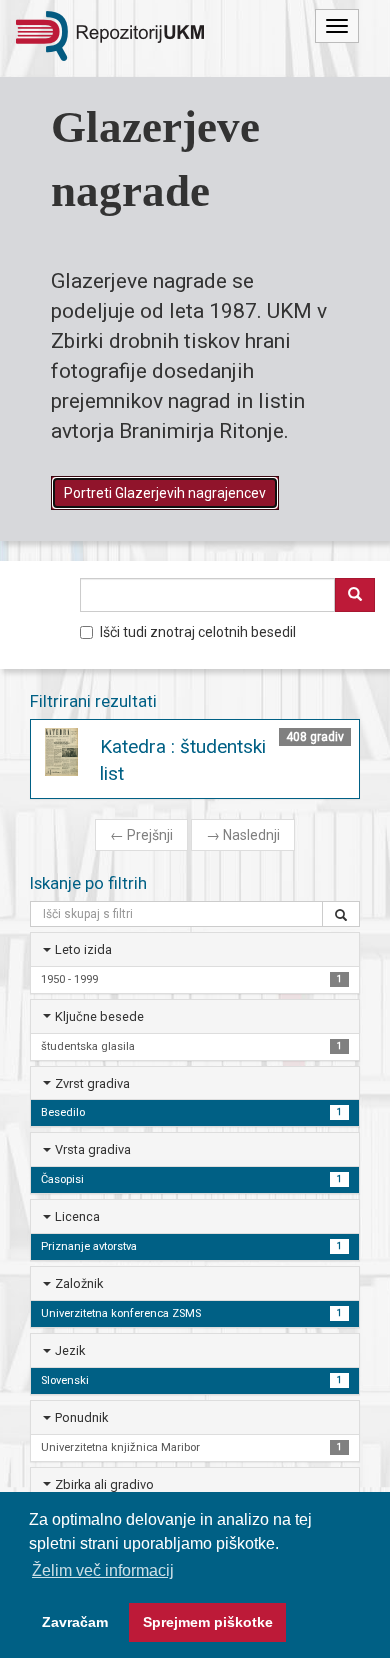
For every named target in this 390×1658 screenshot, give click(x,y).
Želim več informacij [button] (103, 1570)
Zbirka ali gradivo (104, 1484)
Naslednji (243, 835)
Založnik (79, 1283)
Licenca (77, 1216)
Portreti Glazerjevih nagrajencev (165, 493)
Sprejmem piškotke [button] (208, 1622)
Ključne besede (99, 1016)
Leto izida (83, 949)
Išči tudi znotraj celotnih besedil (198, 632)
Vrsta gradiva (93, 1149)
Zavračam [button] (75, 1622)
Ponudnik (81, 1417)
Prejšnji (141, 835)
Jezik (70, 1350)
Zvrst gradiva (92, 1083)
